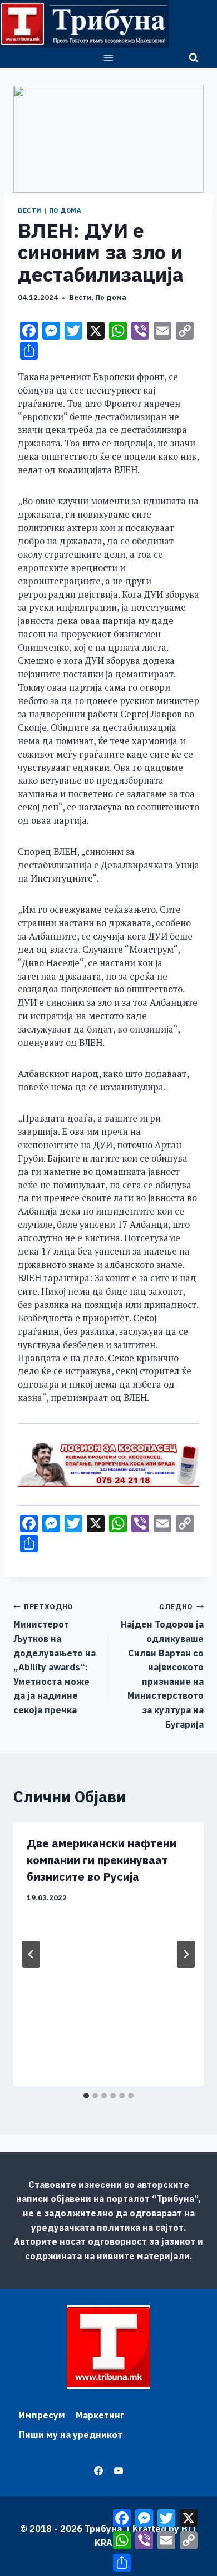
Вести (30, 210)
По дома (65, 210)
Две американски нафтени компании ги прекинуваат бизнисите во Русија (102, 1860)
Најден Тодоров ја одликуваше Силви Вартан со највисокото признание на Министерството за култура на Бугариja (162, 1666)
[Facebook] (98, 2471)
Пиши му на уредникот (71, 2435)
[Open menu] (109, 58)
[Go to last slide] (31, 1954)
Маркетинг (100, 2415)
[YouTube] (119, 2471)
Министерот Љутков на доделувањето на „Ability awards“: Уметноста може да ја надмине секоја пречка (55, 1659)
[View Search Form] (194, 58)
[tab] (86, 2096)
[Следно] (186, 1954)
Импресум (42, 2415)
